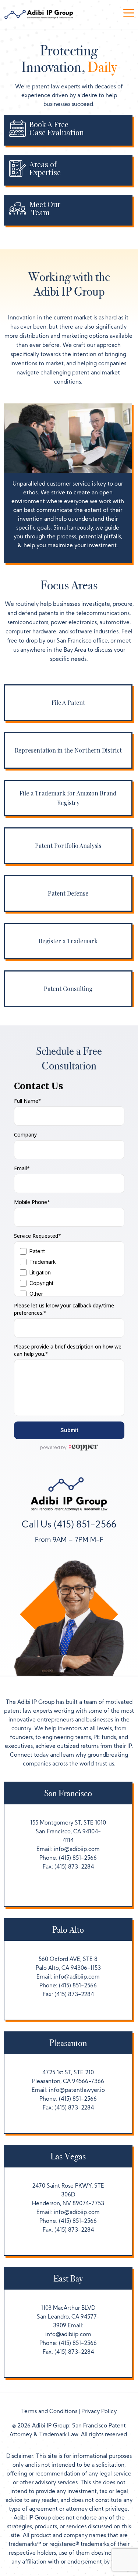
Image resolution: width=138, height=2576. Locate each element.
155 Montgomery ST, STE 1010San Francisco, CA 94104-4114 (68, 1832)
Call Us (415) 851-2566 (69, 1525)
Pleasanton (68, 2043)
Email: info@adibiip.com (68, 1850)
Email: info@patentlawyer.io (68, 2091)
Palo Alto (68, 1930)
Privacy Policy (99, 2412)
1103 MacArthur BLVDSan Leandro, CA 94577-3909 (68, 2317)
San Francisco (68, 1793)
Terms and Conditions (49, 2412)
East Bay (68, 2279)
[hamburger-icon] (129, 14)
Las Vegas (68, 2156)
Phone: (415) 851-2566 (68, 1858)
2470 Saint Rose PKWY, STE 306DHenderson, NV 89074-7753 (68, 2195)
